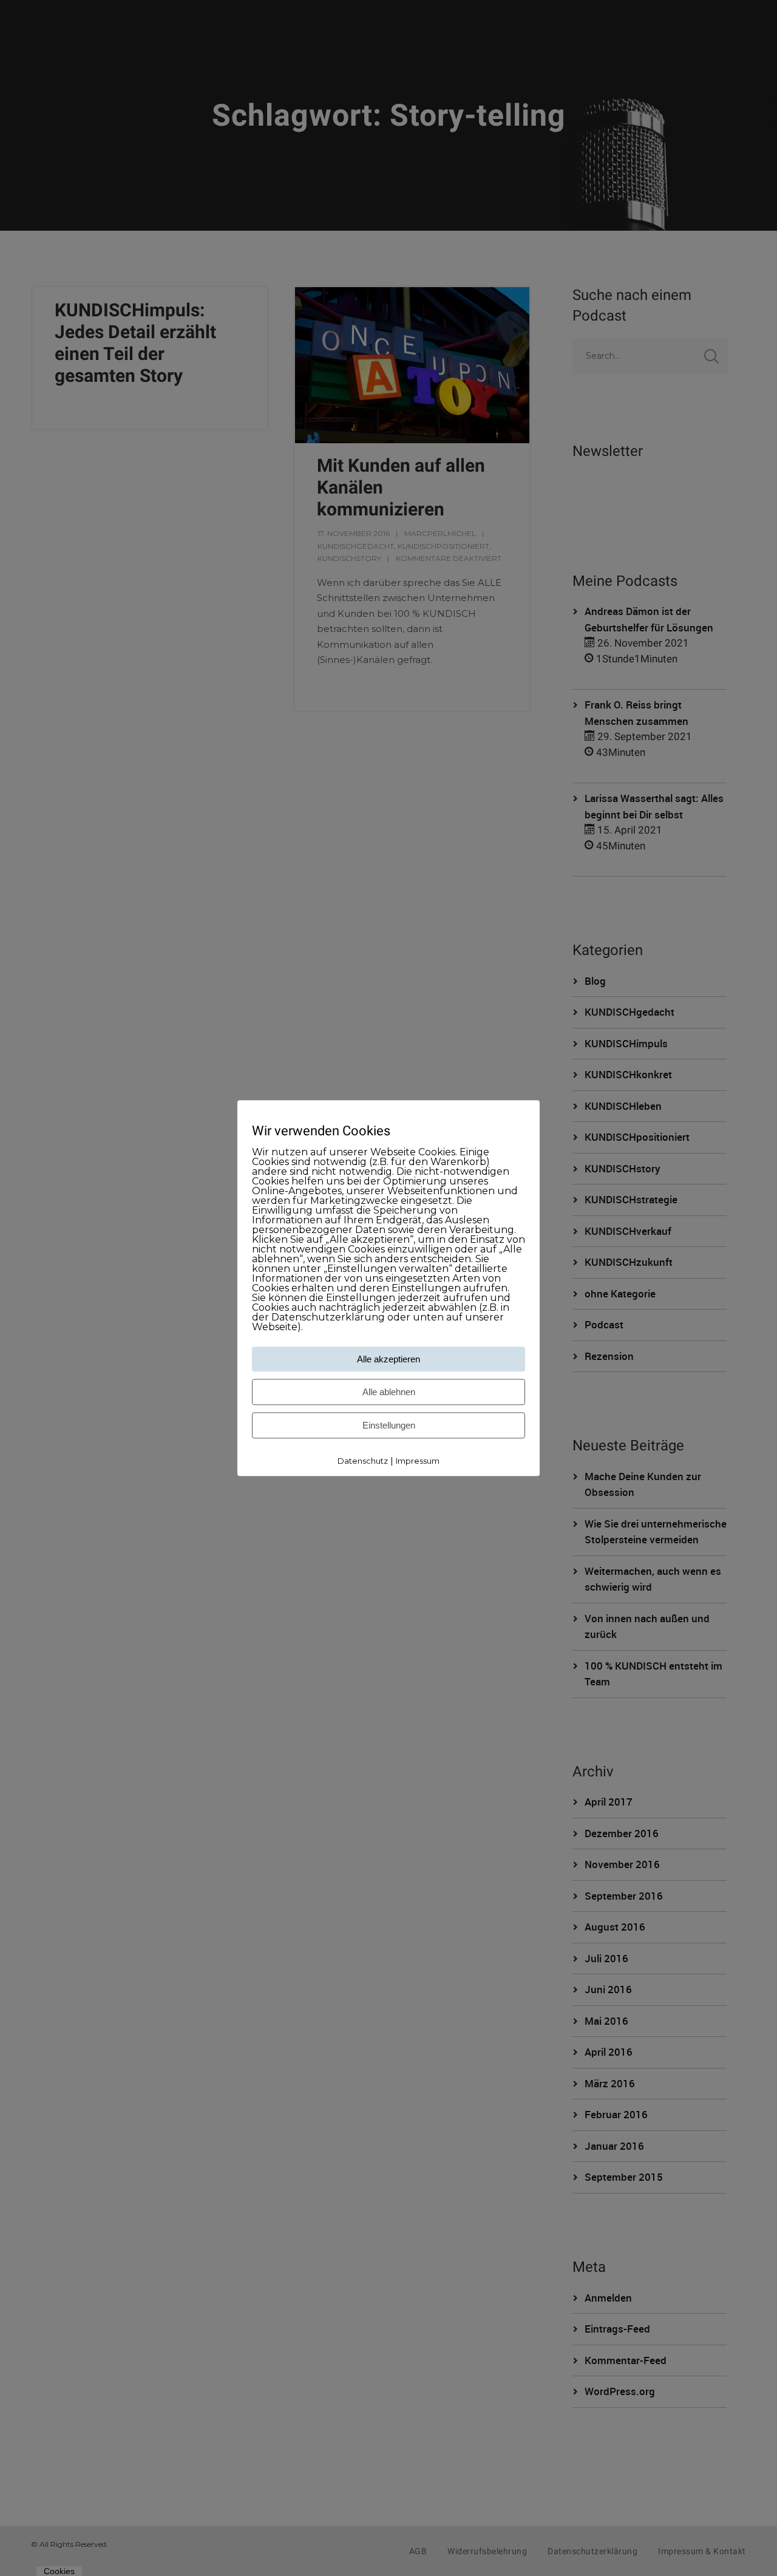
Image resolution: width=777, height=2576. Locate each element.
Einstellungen (389, 1426)
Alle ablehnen (389, 1392)
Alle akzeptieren (388, 1360)
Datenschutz (363, 1461)
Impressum (418, 1461)
